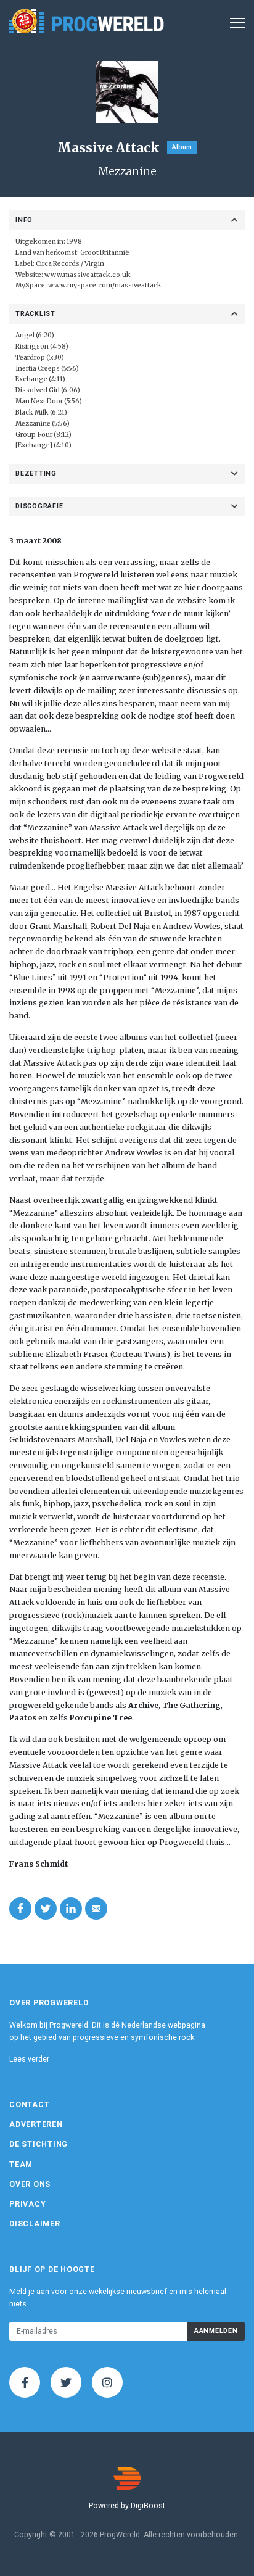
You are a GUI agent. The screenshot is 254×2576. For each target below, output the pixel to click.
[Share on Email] (96, 1909)
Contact (29, 2105)
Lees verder (29, 2059)
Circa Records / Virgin (70, 264)
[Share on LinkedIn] (71, 1909)
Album (182, 147)
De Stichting (39, 2144)
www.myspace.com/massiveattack (105, 285)
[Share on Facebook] (20, 1909)
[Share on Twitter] (46, 1909)
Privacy (27, 2204)
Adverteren (36, 2124)
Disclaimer (35, 2224)
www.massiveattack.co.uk (88, 275)
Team (21, 2165)
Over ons (30, 2184)
